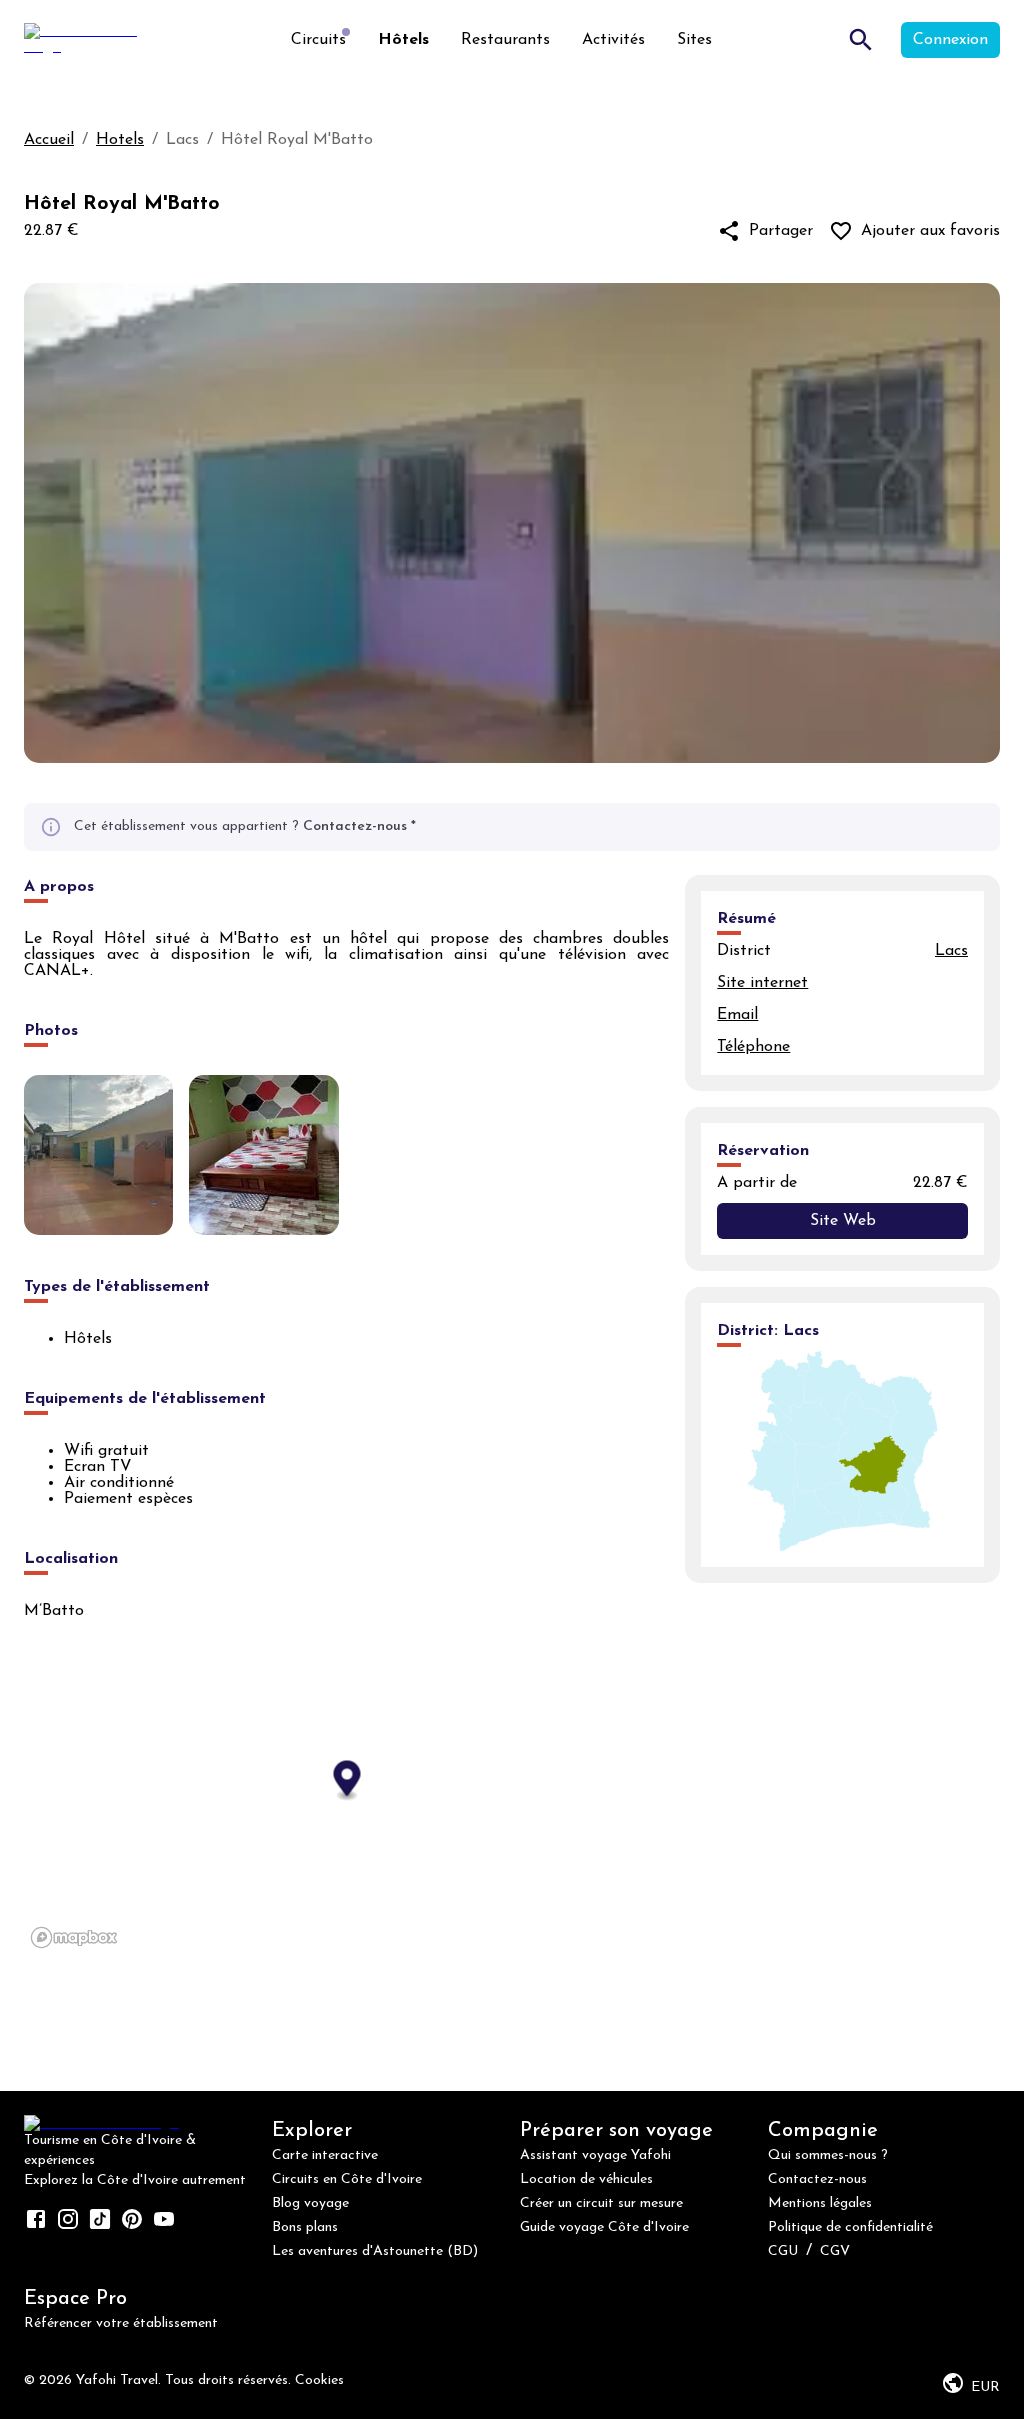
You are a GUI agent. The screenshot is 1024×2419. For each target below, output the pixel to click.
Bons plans (305, 2227)
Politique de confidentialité (850, 2227)
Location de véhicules (586, 2179)
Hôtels (403, 40)
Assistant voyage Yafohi (595, 2155)
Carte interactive (325, 2155)
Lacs (951, 951)
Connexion (950, 40)
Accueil (49, 140)
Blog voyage (310, 2203)
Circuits (318, 40)
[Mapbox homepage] (74, 1937)
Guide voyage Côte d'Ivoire (604, 2227)
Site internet (762, 983)
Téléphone (753, 1047)
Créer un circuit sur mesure (601, 2203)
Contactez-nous (355, 826)
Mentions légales (820, 2203)
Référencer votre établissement (121, 2323)
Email (737, 1015)
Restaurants (505, 40)
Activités (613, 40)
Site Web (843, 1221)
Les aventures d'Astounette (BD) (375, 2251)
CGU (783, 2251)
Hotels (120, 140)
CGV (835, 2251)
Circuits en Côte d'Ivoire (347, 2179)
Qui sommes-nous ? (828, 2155)
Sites (694, 40)
